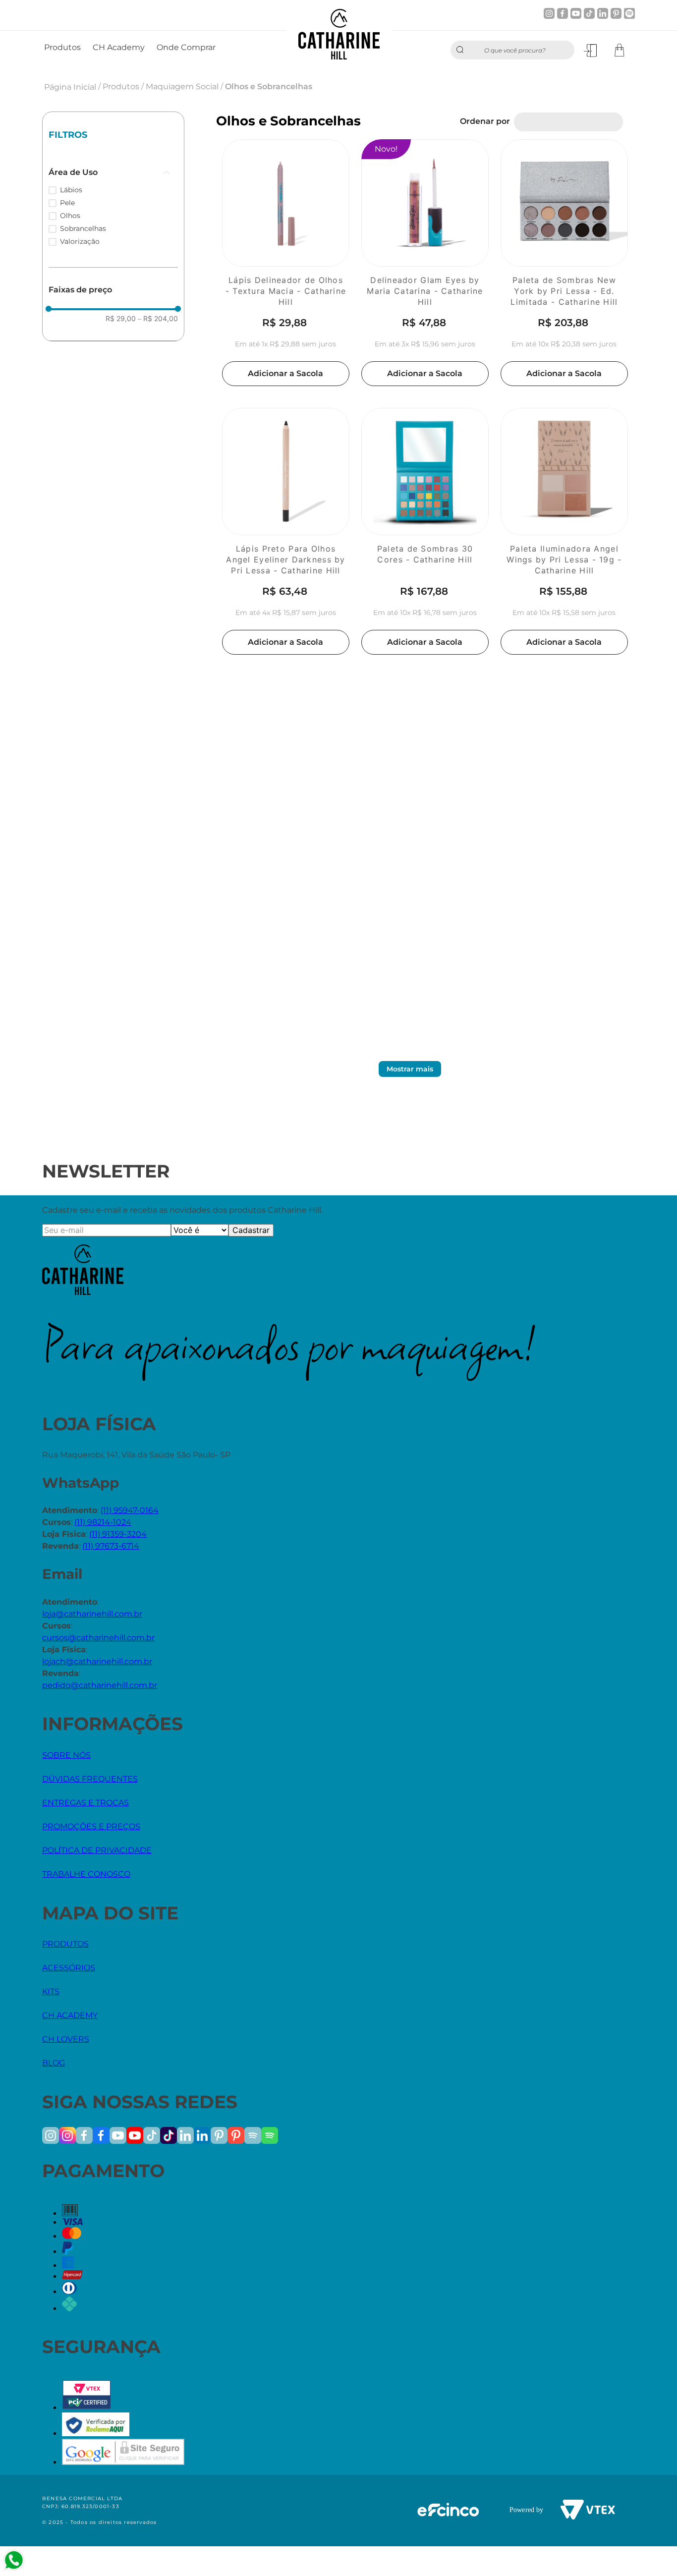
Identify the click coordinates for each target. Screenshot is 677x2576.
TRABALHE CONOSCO (86, 1874)
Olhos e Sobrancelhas (269, 86)
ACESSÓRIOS (69, 1968)
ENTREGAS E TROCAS (85, 1803)
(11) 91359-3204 (118, 1534)
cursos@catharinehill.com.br (98, 1638)
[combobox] (512, 50)
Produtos (121, 86)
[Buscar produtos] (462, 50)
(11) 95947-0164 (130, 1510)
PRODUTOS (65, 1944)
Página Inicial (70, 87)
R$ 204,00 (158, 319)
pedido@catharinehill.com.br (100, 1685)
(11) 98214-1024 (103, 1522)
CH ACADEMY (70, 2015)
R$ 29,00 (121, 319)
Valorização (80, 241)
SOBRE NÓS (66, 1755)
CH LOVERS (66, 2039)
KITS (51, 1991)
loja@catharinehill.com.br (92, 1614)
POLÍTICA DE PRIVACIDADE (97, 1850)
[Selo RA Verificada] (96, 2434)
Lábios (71, 190)
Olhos (70, 216)
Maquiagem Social (182, 86)
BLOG (54, 2063)
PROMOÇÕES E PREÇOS (91, 1826)
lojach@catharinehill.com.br (97, 1661)
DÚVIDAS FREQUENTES (90, 1779)
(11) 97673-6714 (111, 1546)
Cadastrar (251, 1230)
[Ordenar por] (568, 122)
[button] (113, 172)
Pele (67, 203)
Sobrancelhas (83, 228)
